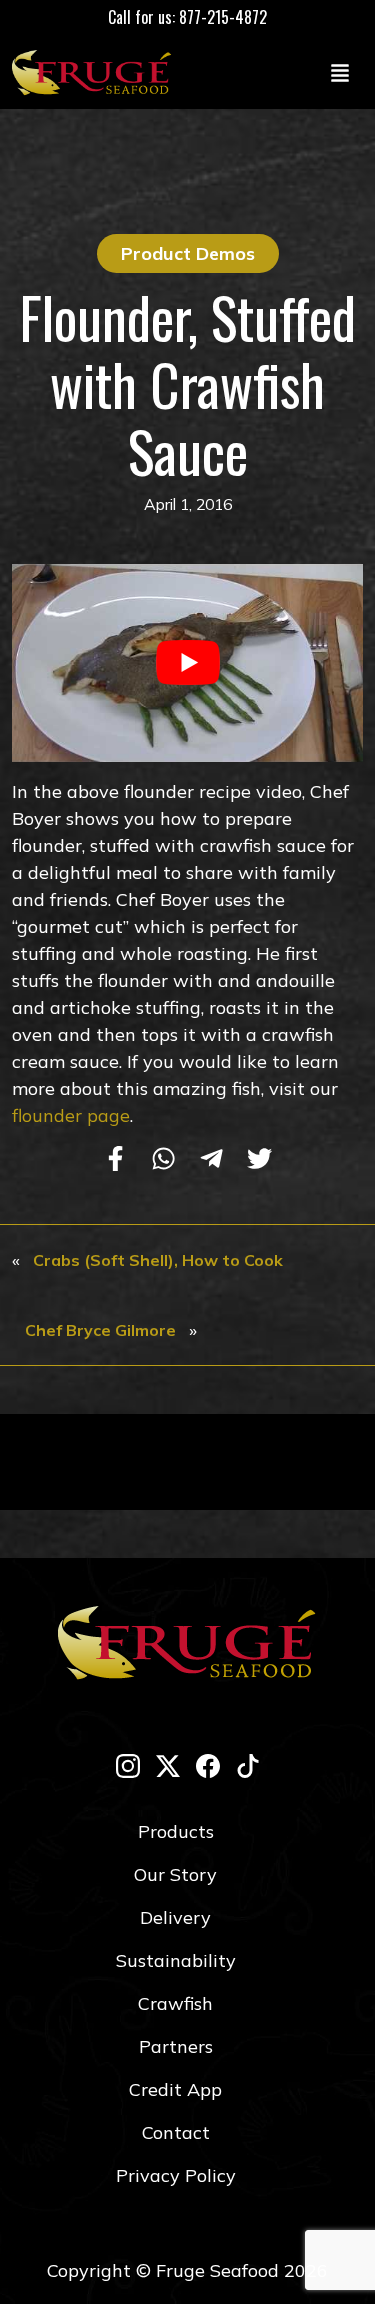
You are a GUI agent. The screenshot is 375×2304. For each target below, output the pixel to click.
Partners (176, 2046)
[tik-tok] (248, 1765)
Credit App (175, 2089)
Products (176, 1831)
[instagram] (128, 1765)
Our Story (175, 1874)
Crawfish (175, 2003)
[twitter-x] (168, 1765)
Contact (176, 2132)
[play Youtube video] (187, 662)
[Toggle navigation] (340, 72)
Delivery (175, 1917)
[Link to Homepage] (96, 72)
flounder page (71, 1115)
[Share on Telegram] (211, 1161)
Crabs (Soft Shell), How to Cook (158, 1260)
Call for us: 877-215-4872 (187, 17)
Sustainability (176, 1960)
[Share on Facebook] (115, 1161)
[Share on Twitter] (259, 1161)
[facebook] (208, 1765)
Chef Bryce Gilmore (100, 1330)
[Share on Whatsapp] (163, 1161)
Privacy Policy (176, 2175)
